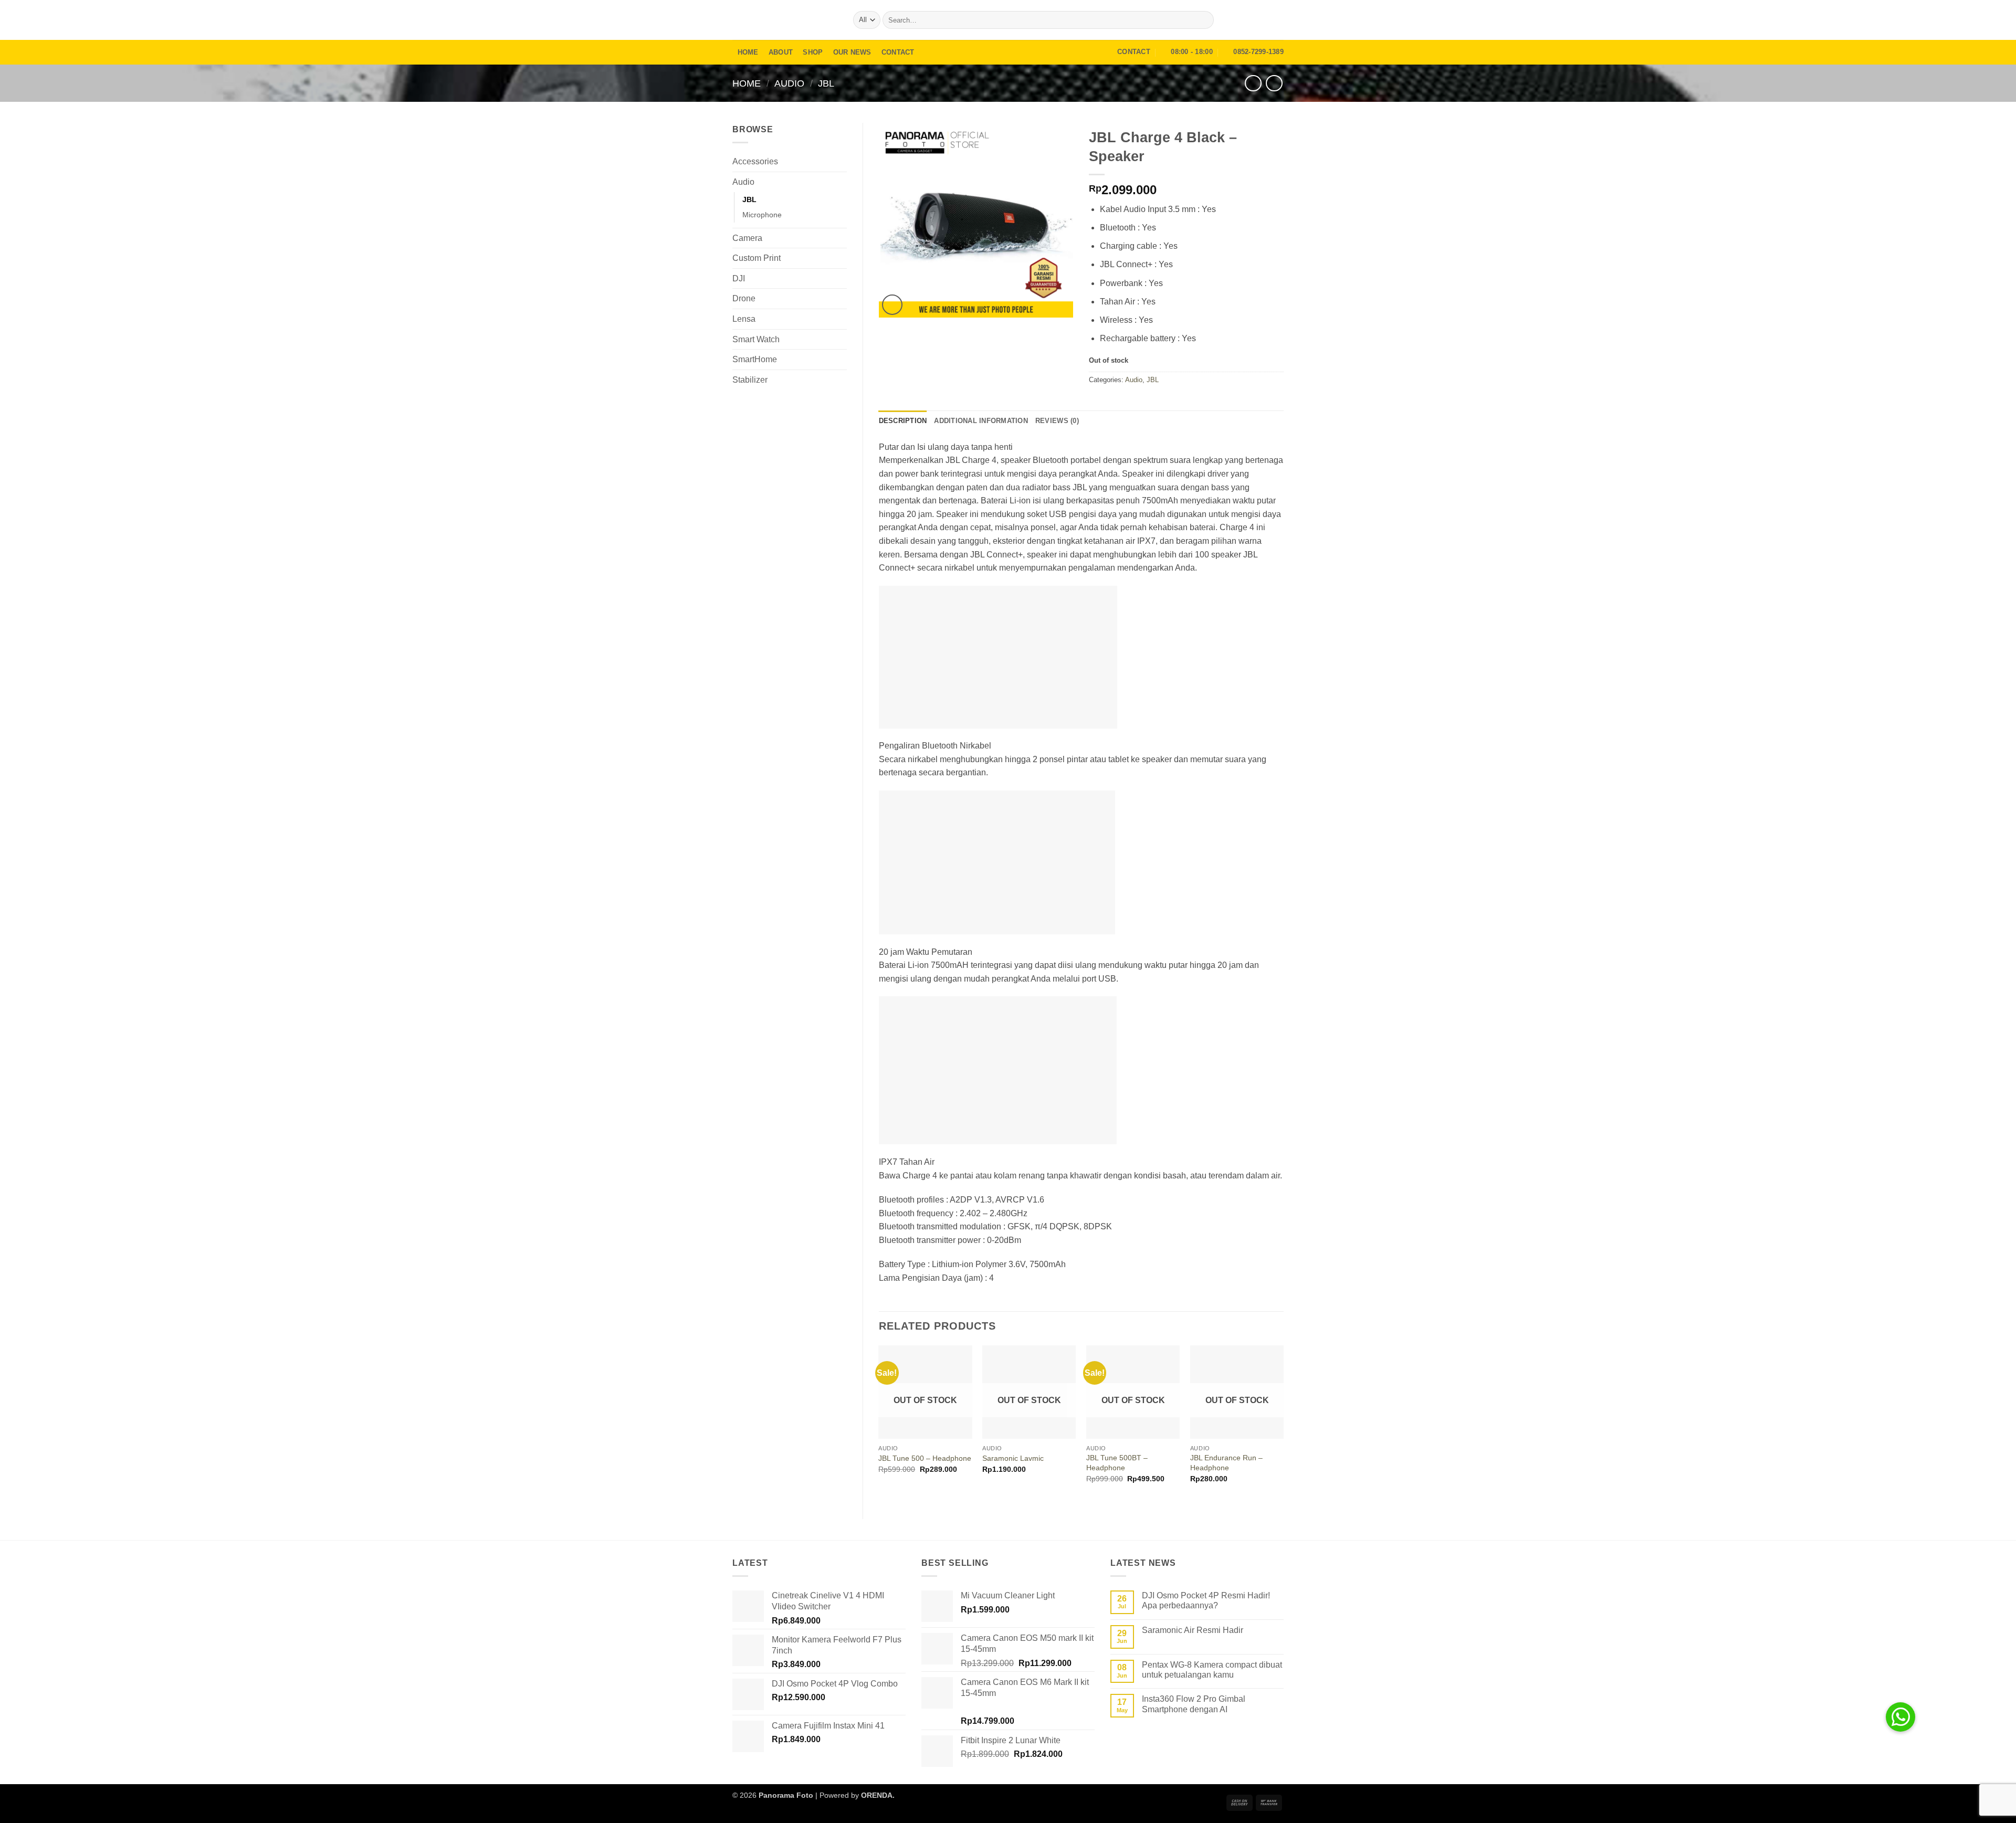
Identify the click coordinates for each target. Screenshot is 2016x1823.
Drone (744, 298)
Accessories (755, 161)
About (781, 52)
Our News (852, 52)
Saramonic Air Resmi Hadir (1193, 1630)
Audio (789, 83)
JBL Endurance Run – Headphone (1226, 1463)
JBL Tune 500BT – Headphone (1117, 1463)
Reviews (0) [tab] (1057, 421)
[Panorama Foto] (785, 20)
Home (748, 52)
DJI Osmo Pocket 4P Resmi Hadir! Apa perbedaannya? (1206, 1600)
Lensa (744, 319)
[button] (1247, 20)
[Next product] (1253, 83)
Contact (898, 52)
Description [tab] (903, 421)
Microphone (762, 215)
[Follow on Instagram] (1263, 20)
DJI (739, 278)
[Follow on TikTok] (1277, 20)
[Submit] (1204, 20)
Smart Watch (756, 339)
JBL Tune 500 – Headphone (925, 1458)
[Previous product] (1274, 83)
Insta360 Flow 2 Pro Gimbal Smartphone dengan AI (1194, 1704)
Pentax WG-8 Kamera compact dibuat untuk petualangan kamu (1212, 1670)
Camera (747, 238)
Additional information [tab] (981, 421)
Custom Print (757, 258)
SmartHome (755, 359)
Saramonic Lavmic (1013, 1458)
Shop (813, 52)
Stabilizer (750, 380)
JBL (826, 83)
